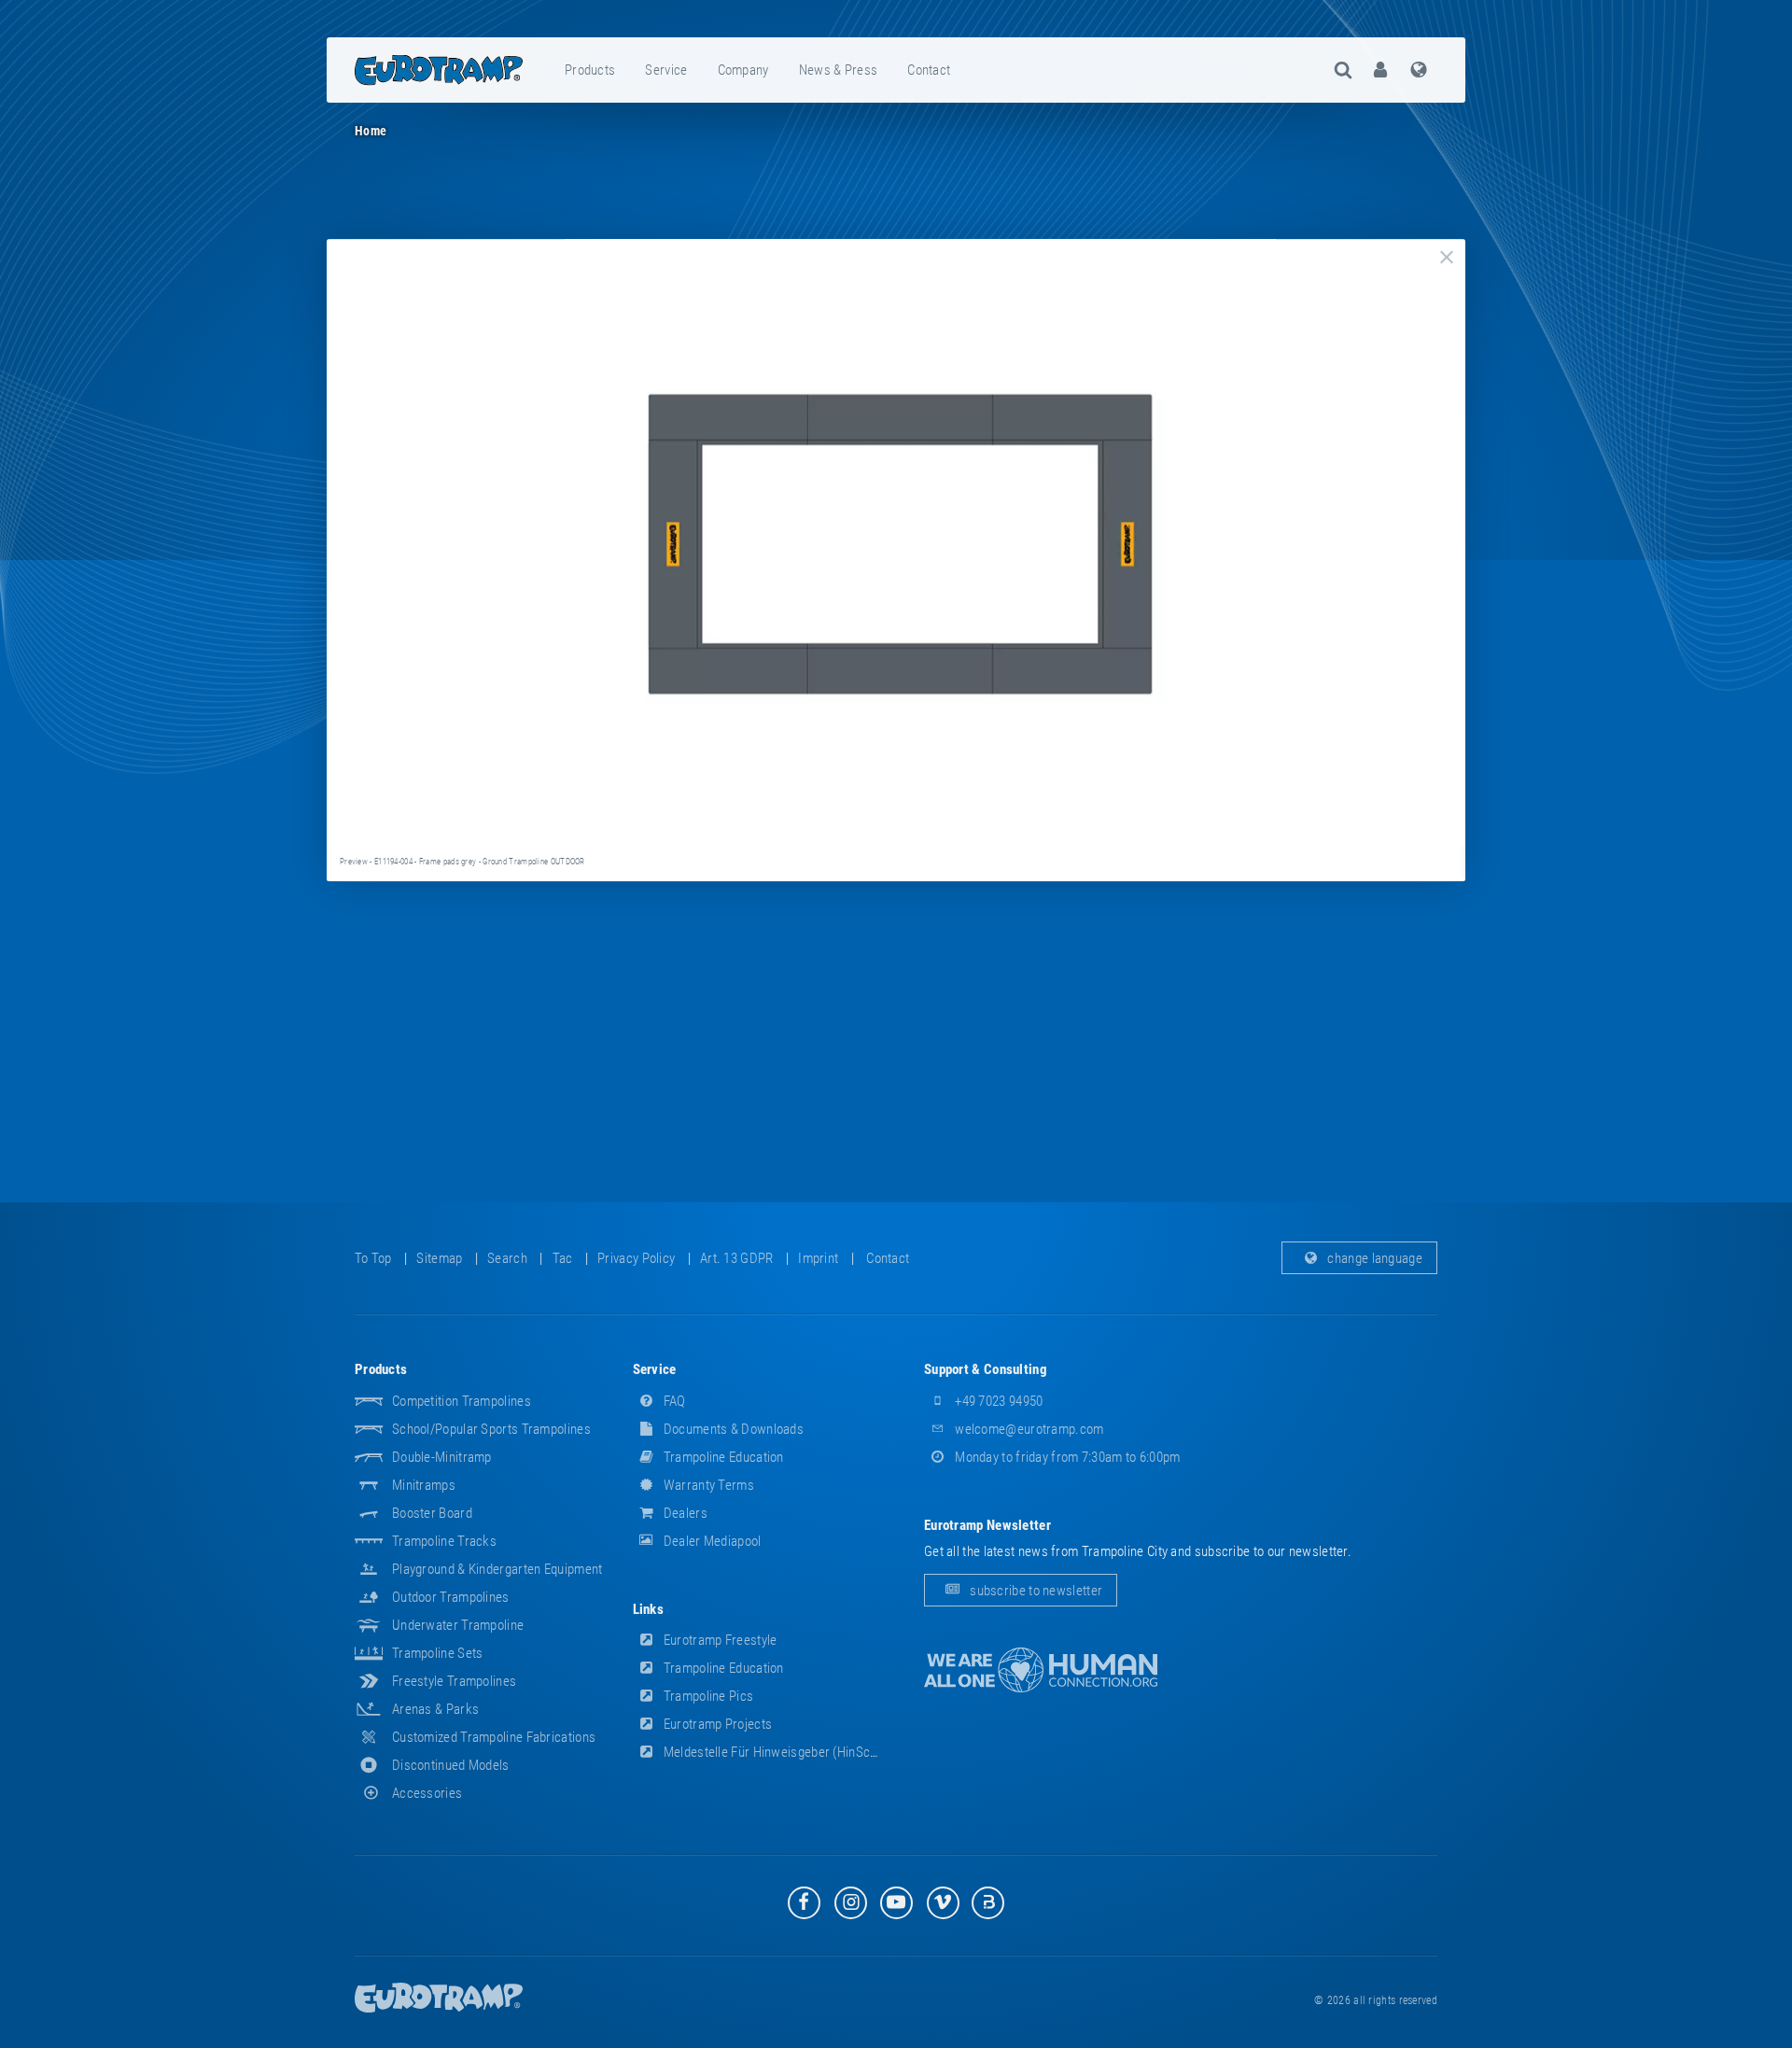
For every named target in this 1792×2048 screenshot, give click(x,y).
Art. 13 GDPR (737, 1258)
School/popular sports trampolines (491, 1429)
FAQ (673, 1401)
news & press (839, 70)
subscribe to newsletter (1035, 1591)
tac (563, 1258)
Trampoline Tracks (444, 1541)
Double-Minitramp (442, 1457)
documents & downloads (733, 1429)
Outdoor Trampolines (451, 1597)
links (649, 1609)
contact (929, 70)
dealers (684, 1513)
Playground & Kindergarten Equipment (497, 1569)
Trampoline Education (722, 1457)
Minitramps (424, 1485)
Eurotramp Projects (717, 1724)
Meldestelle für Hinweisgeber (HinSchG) (776, 1752)
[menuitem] (591, 70)
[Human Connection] (1041, 1670)
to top (373, 1258)
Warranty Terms (708, 1485)
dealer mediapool (711, 1541)
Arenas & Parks (435, 1709)
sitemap (439, 1258)
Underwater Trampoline (458, 1625)
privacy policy (636, 1258)
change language (1373, 1258)
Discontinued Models (451, 1765)
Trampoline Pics (707, 1696)
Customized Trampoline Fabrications (494, 1737)
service (666, 70)
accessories (427, 1793)
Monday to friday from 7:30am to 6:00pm (1066, 1457)
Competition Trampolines (462, 1401)
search (507, 1258)
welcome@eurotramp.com (1028, 1429)
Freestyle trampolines (454, 1681)
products (590, 70)
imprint (818, 1258)
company (743, 70)
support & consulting (986, 1369)
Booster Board (432, 1513)
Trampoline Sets (438, 1653)
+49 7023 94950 (998, 1401)
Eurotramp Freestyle (719, 1640)
